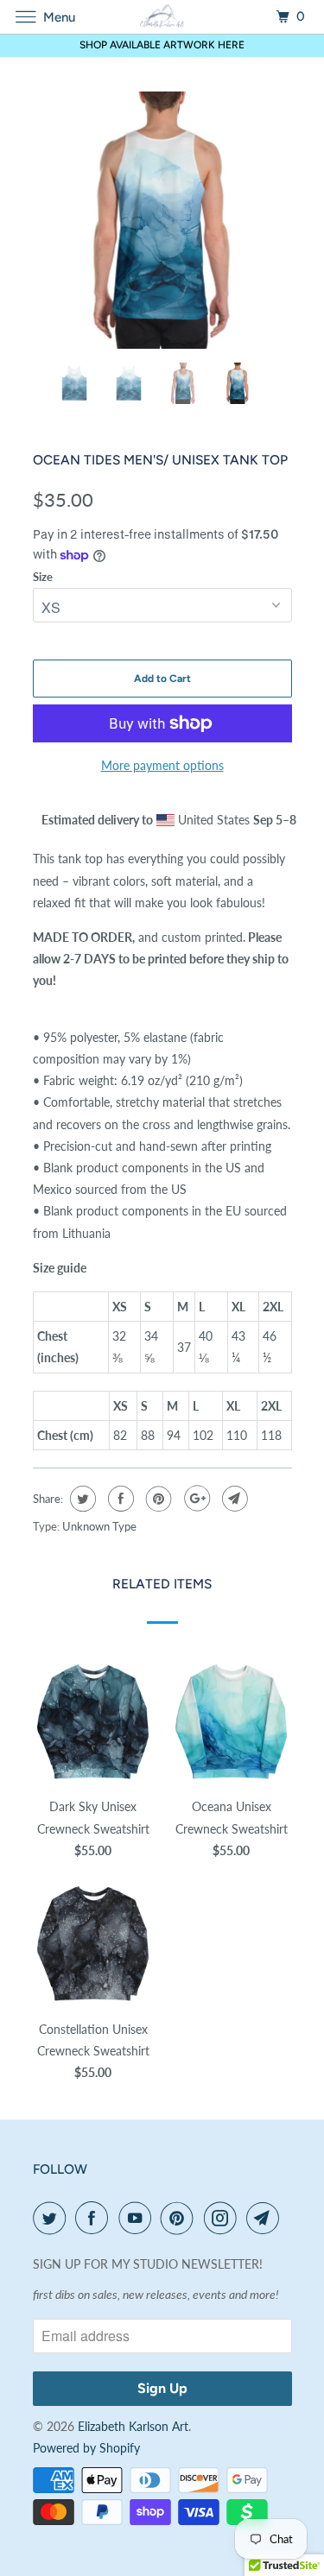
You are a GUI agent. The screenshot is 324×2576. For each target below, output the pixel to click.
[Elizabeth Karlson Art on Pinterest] (181, 2218)
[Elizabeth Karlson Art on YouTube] (138, 2218)
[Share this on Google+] (195, 1499)
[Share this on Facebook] (119, 1499)
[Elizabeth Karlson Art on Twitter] (53, 2218)
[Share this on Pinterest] (157, 1499)
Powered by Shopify (86, 2448)
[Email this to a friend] (233, 1499)
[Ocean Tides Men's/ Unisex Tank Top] (162, 220)
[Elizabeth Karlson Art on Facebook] (95, 2218)
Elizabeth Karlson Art (133, 2426)
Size (43, 577)
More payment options (162, 765)
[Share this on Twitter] (81, 1499)
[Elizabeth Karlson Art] (162, 17)
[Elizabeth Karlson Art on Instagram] (224, 2218)
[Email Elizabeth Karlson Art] (266, 2218)
